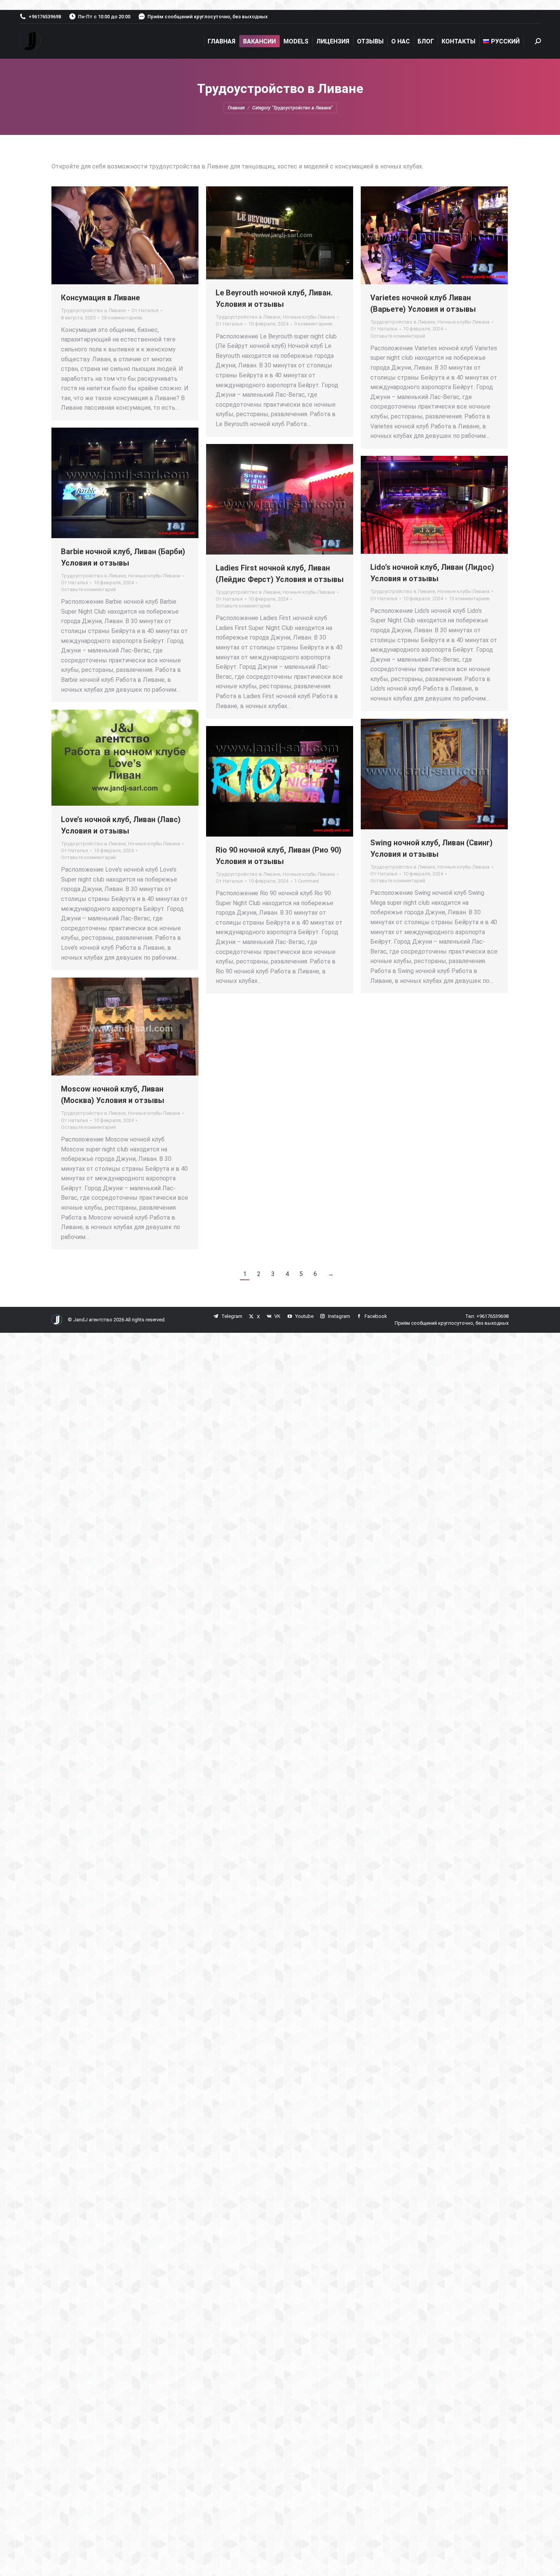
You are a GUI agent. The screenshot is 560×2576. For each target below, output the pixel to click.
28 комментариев (122, 318)
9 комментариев (313, 324)
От (145, 310)
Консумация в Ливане (100, 298)
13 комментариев (469, 599)
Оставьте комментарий (398, 336)
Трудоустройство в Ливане (93, 310)
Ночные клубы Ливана (309, 317)
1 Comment (307, 881)
